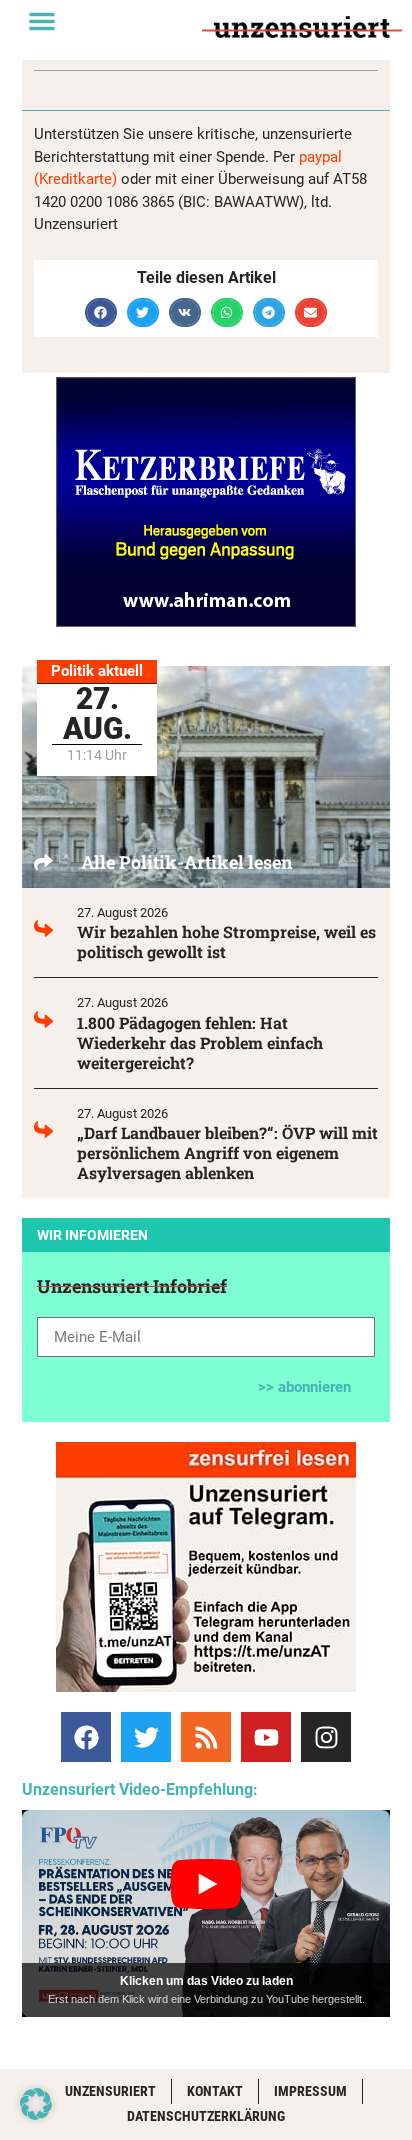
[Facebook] (86, 1737)
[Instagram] (326, 1737)
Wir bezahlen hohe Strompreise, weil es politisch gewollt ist (226, 941)
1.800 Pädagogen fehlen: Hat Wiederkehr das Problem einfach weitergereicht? (200, 1042)
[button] (42, 21)
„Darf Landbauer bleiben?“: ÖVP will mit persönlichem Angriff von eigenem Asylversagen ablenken (227, 1152)
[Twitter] (146, 1737)
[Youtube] (266, 1737)
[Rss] (206, 1737)
